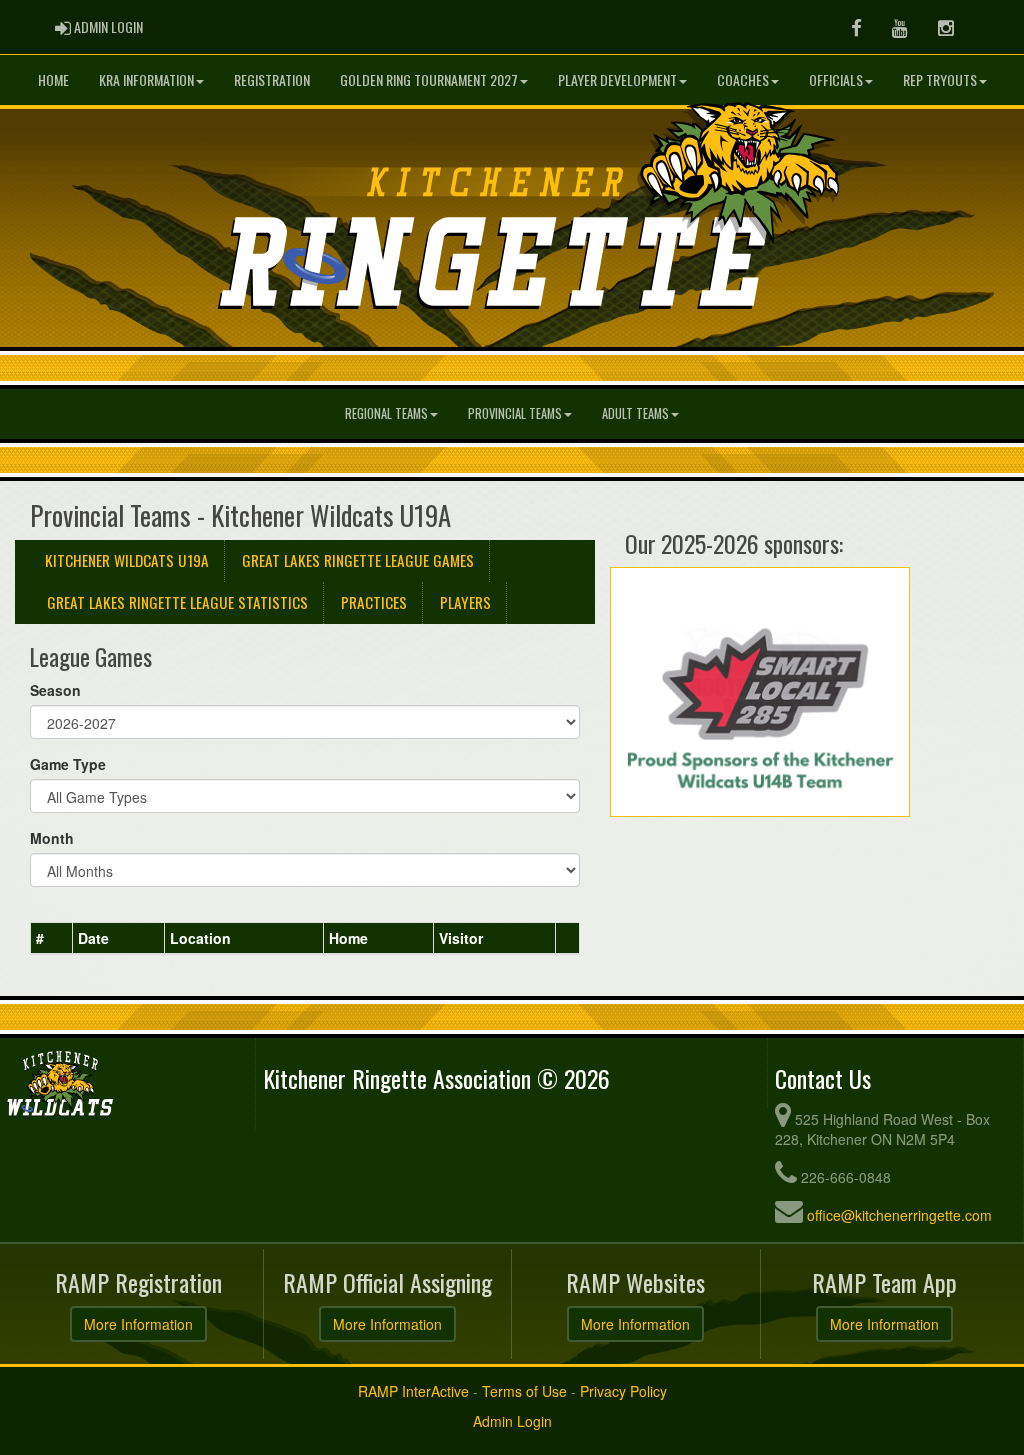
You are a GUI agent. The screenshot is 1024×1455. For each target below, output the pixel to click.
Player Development (617, 79)
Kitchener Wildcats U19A (127, 560)
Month (52, 838)
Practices (374, 602)
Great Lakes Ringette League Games (358, 560)
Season (55, 690)
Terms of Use (524, 1391)
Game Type (68, 764)
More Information (138, 1324)
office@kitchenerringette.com (899, 1215)
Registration (272, 79)
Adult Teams (635, 413)
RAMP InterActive (413, 1391)
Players (465, 602)
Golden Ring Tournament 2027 (429, 79)
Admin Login (512, 1421)
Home (53, 79)
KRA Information (146, 79)
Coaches (743, 79)
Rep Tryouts (940, 79)
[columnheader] (52, 939)
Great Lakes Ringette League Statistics (177, 602)
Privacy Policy (623, 1391)
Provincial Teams (515, 413)
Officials (836, 79)
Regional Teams (386, 413)
